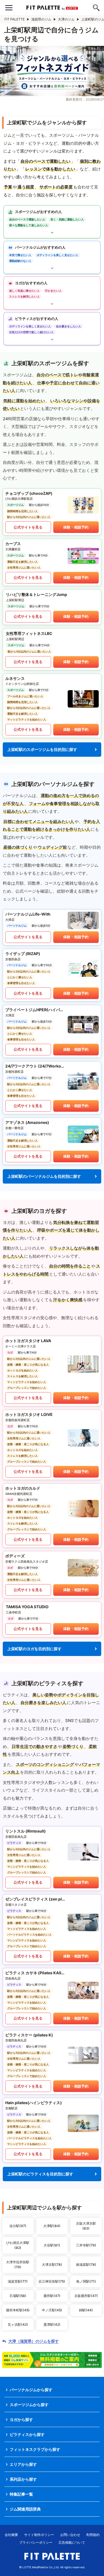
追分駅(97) (18, 2226)
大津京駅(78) (52, 2264)
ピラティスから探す (27, 2434)
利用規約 (93, 2535)
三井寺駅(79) (86, 2245)
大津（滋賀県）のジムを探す (34, 2341)
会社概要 (11, 2535)
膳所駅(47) (52, 2296)
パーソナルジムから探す (31, 2390)
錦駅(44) (86, 2310)
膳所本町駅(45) (18, 2310)
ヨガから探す (21, 2419)
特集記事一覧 (21, 2494)
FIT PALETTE (15, 19)
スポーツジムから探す (29, 2405)
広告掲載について (72, 2542)
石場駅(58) (18, 2296)
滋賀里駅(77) (18, 2281)
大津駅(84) (52, 2226)
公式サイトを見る (28, 527)
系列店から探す (23, 2479)
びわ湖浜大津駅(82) (18, 2245)
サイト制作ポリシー (39, 2535)
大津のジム (66, 19)
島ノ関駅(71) (86, 2281)
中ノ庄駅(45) (52, 2310)
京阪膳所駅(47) (86, 2296)
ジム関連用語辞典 (25, 2509)
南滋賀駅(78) (86, 2264)
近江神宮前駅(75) (52, 2281)
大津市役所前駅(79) (18, 2264)
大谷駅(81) (52, 2245)
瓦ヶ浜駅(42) (18, 2324)
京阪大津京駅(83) (86, 2226)
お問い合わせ (70, 2535)
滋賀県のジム (41, 19)
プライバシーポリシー (36, 2542)
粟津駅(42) (52, 2324)
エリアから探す (23, 2464)
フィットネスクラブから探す (35, 2449)
